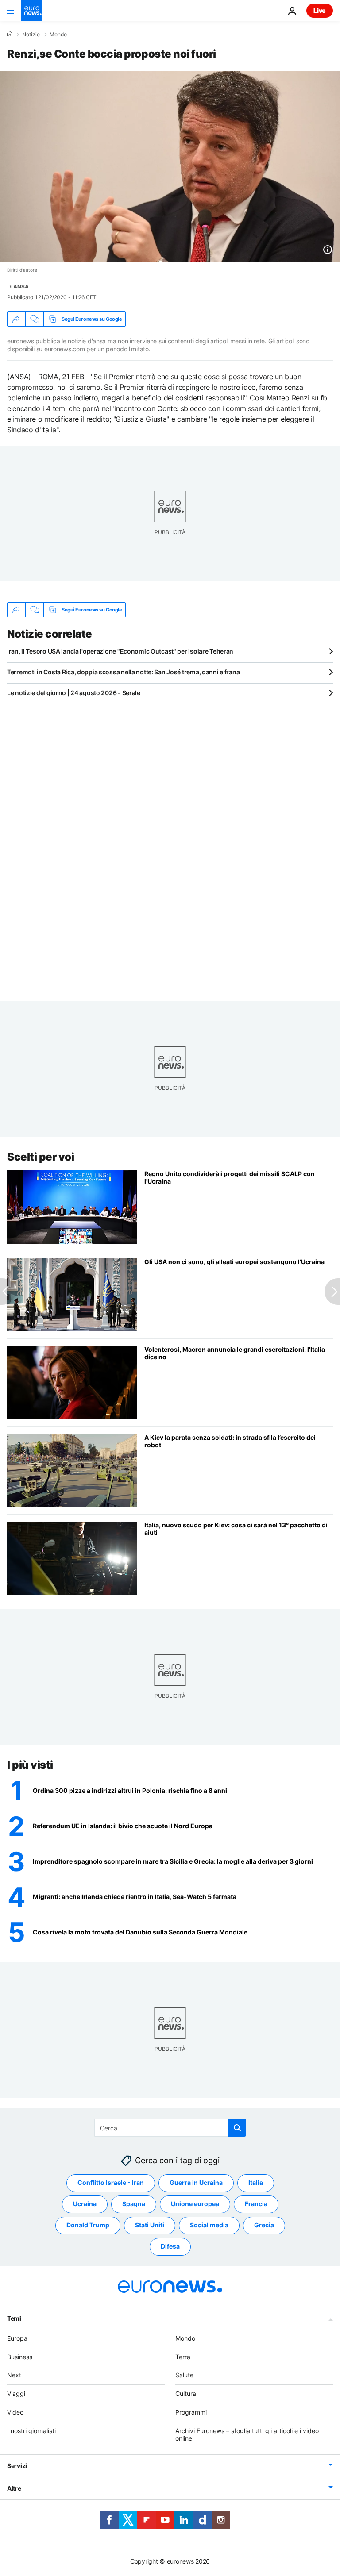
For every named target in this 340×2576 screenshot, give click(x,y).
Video (15, 2412)
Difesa (170, 2246)
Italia (256, 2182)
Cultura (186, 2393)
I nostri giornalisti (31, 2431)
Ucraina (85, 2204)
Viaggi (16, 2393)
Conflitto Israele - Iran (111, 2182)
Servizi (17, 2466)
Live (320, 10)
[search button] (237, 2128)
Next (14, 2375)
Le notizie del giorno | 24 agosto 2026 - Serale (74, 693)
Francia (256, 2204)
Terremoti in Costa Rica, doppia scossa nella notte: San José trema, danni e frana (123, 672)
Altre (14, 2488)
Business (20, 2357)
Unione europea (195, 2204)
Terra (183, 2357)
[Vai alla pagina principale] (32, 11)
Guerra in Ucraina (196, 2182)
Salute (184, 2375)
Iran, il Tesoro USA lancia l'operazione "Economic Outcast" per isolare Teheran (120, 651)
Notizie (31, 35)
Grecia (264, 2225)
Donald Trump (88, 2225)
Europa (17, 2338)
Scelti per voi (41, 1157)
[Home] (10, 34)
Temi (14, 2318)
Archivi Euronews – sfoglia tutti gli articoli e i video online (247, 2434)
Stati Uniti (150, 2225)
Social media (209, 2225)
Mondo (58, 35)
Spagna (134, 2204)
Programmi (191, 2412)
